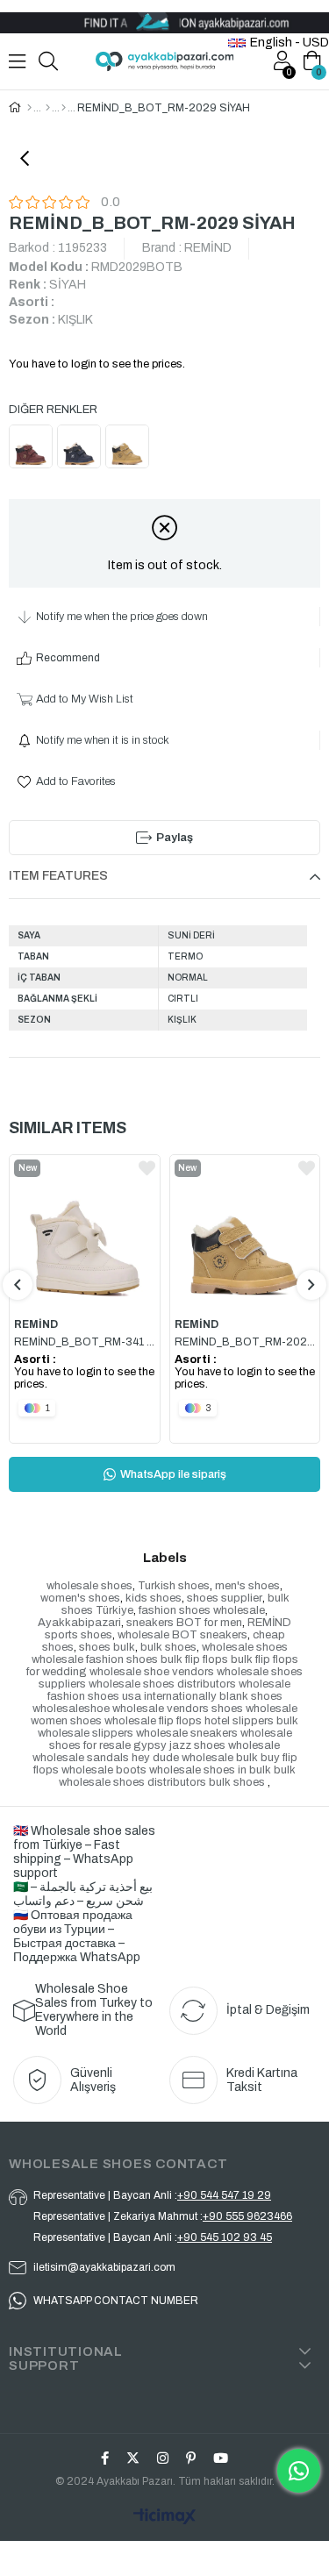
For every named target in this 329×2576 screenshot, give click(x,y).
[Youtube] (221, 2458)
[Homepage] (29, 108)
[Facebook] (105, 2458)
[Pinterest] (191, 2458)
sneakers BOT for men (184, 1623)
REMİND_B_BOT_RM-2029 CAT (245, 1342)
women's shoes (80, 1598)
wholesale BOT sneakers (182, 1635)
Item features (58, 876)
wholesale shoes (89, 1586)
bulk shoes (168, 1647)
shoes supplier (225, 1598)
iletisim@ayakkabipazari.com (104, 2267)
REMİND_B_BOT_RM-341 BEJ (85, 1342)
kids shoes (154, 1598)
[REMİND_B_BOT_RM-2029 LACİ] (81, 449)
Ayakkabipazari (79, 1623)
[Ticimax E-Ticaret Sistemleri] (164, 2518)
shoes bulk (107, 1647)
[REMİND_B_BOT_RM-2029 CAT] (129, 449)
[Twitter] (133, 2458)
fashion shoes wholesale (202, 1610)
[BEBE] (48, 108)
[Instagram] (163, 2458)
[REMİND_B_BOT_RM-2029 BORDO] (33, 449)
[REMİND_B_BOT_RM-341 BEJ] (85, 1231)
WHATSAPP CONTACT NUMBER (116, 2301)
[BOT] (64, 108)
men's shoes (247, 1586)
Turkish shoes (174, 1586)
